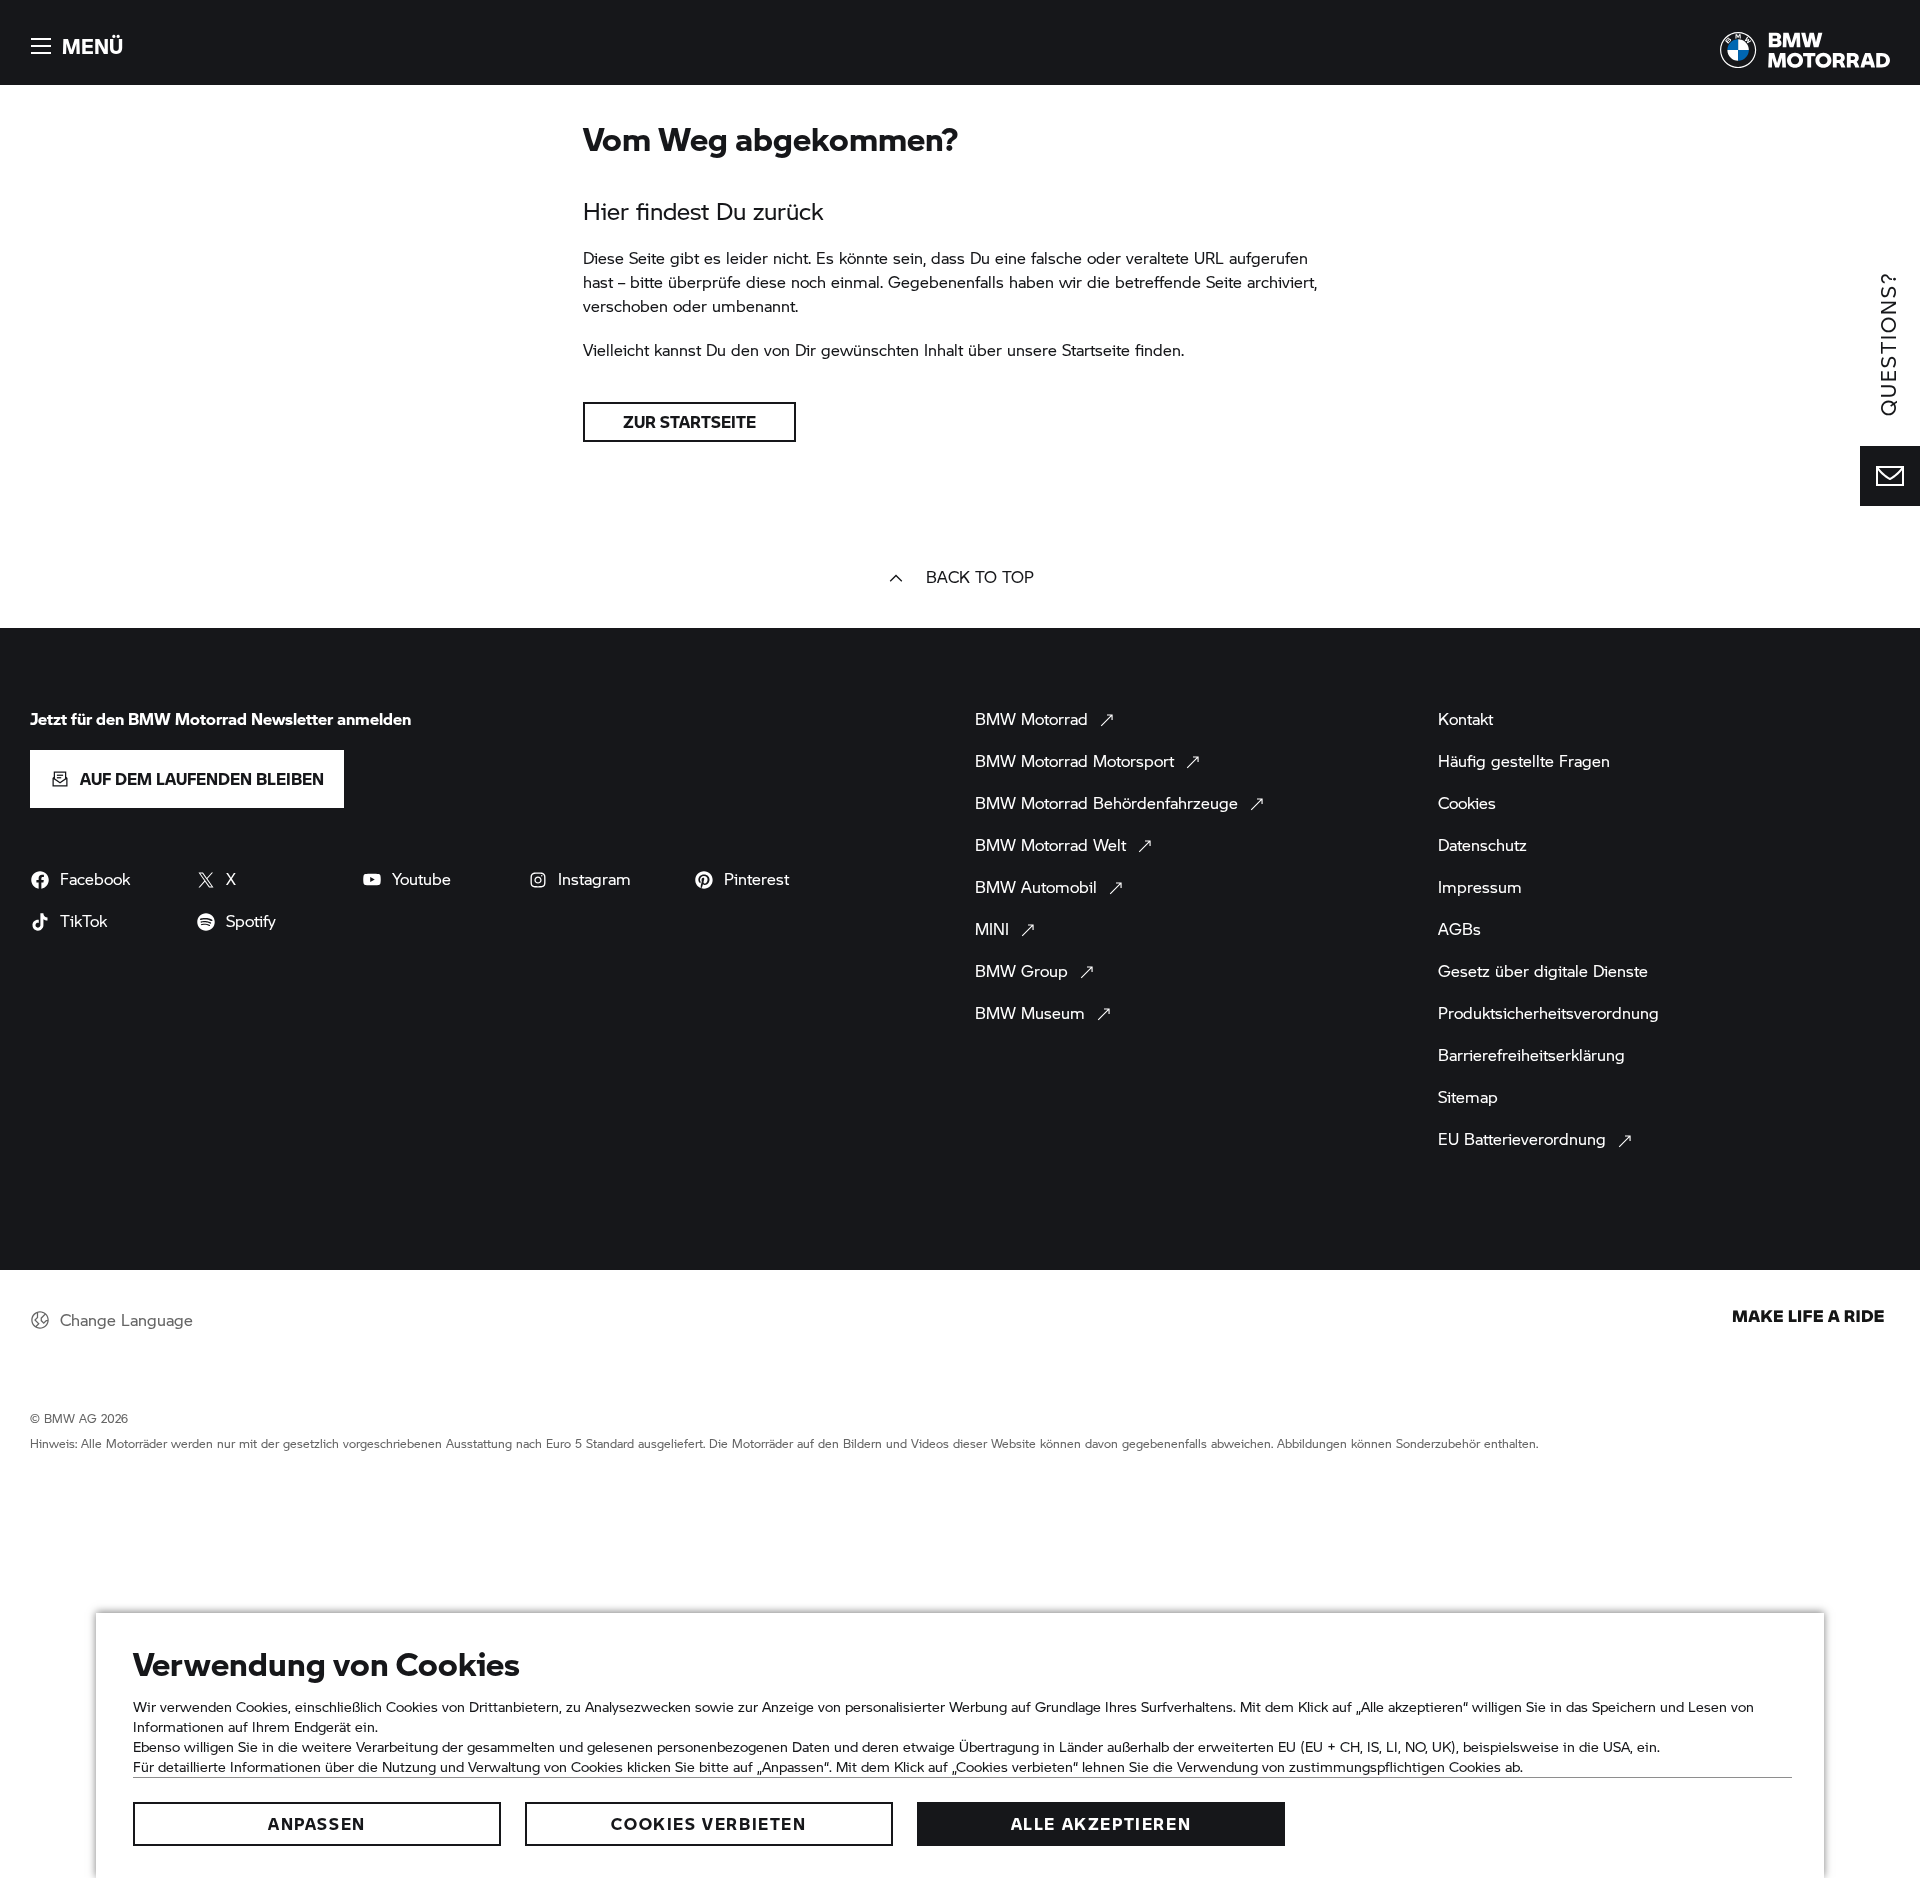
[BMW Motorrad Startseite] (1805, 50)
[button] (74, 46)
